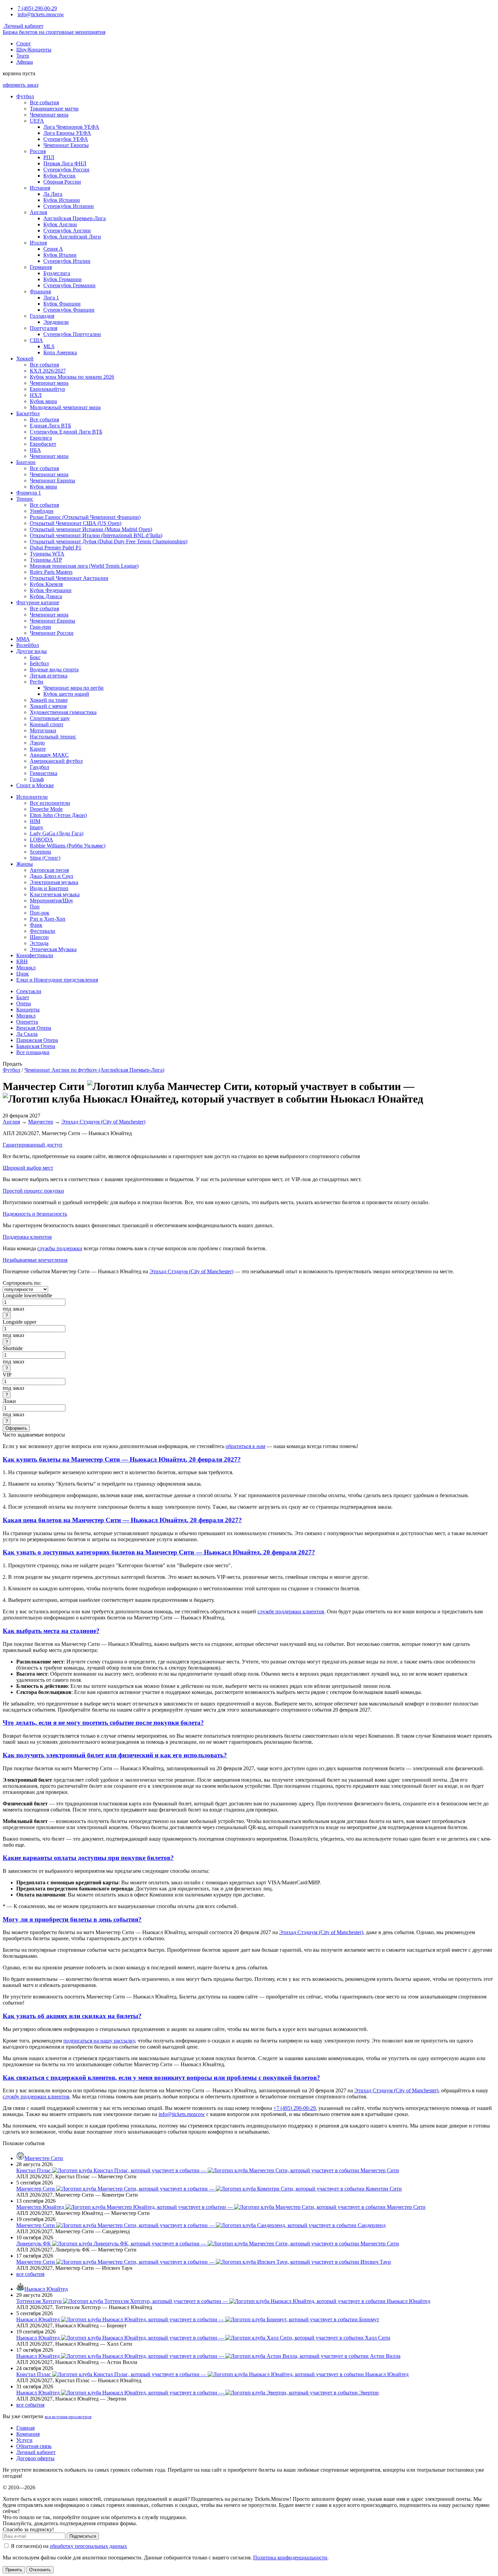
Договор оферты (35, 2458)
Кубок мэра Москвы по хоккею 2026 (72, 377)
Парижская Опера (37, 1040)
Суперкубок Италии (67, 261)
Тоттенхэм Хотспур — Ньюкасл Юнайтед (223, 2301)
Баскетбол (28, 413)
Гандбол (39, 767)
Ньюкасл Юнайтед (46, 2289)
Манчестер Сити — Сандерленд (201, 2225)
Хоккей (25, 359)
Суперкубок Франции (69, 310)
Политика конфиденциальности (290, 2558)
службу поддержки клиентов (36, 2097)
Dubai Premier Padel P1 (56, 548)
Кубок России (59, 176)
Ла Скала (27, 1034)
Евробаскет (43, 444)
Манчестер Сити (44, 2158)
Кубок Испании (62, 200)
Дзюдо (37, 743)
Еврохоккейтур (47, 389)
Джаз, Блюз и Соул (51, 876)
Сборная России (62, 182)
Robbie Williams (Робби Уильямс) (68, 846)
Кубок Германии (63, 279)
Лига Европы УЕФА (67, 133)
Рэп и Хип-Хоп (48, 919)
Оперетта (27, 1022)
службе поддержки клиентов (291, 1611)
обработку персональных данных (88, 2546)
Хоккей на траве (49, 700)
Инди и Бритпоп (49, 888)
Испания (40, 188)
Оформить (16, 1428)
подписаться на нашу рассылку (99, 2041)
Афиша (25, 62)
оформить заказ (20, 85)
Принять (14, 2570)
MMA (23, 639)
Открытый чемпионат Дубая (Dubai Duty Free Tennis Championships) (109, 541)
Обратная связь (34, 2446)
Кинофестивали (35, 955)
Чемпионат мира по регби (74, 688)
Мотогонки (43, 730)
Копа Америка (60, 352)
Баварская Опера (36, 1046)
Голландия (42, 316)
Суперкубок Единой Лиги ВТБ (66, 432)
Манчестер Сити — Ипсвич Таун (204, 2262)
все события (30, 2274)
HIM (35, 821)
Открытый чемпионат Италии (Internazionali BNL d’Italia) (96, 535)
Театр (23, 56)
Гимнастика (44, 773)
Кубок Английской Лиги (72, 237)
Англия (38, 212)
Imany (37, 827)
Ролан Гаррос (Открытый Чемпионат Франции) (85, 517)
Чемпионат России (52, 633)
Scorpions (40, 852)
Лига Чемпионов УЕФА (71, 127)
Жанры (25, 864)
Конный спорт (47, 724)
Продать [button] (12, 1064)
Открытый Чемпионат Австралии (69, 578)
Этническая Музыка (53, 949)
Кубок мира (43, 401)
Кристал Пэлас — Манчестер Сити (208, 2170)
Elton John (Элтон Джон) (58, 815)
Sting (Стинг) (45, 858)
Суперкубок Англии (67, 231)
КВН (22, 961)
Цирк (23, 974)
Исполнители (32, 797)
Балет (23, 997)
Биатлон (26, 462)
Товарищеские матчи (54, 109)
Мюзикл (26, 968)
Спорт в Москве (35, 785)
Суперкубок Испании (69, 206)
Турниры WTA (47, 554)
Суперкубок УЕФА (66, 139)
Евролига (41, 438)
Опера (24, 1003)
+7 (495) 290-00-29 (295, 2108)
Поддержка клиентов (27, 1237)
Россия (38, 151)
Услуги (24, 2440)
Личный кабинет (23, 26)
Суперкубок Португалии (72, 334)
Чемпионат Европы (66, 145)
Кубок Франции (62, 304)
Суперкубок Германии (69, 285)
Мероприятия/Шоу (51, 900)
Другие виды (32, 651)
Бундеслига (57, 273)
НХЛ (36, 395)
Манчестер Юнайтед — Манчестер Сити (221, 2207)
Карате (38, 749)
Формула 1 (29, 493)
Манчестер (41, 1122)
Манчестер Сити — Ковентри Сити (209, 2189)
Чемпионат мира (49, 115)
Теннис (25, 499)
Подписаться (83, 2536)
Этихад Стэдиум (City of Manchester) (103, 1122)
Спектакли (29, 991)
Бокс (35, 657)
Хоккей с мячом (48, 706)
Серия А (53, 249)
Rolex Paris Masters (51, 572)
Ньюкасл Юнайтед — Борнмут (198, 2319)
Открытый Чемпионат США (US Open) (76, 523)
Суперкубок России (66, 170)
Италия (38, 243)
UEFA (37, 121)
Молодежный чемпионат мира (65, 407)
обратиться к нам (245, 1446)
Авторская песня (49, 870)
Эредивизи (56, 322)
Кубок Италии (60, 255)
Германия (41, 267)
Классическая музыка (55, 894)
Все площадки (33, 1052)
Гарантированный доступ (33, 1145)
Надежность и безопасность (35, 1214)
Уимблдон (42, 511)
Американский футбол (56, 761)
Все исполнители (50, 803)
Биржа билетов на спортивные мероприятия (54, 32)
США (36, 340)
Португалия (44, 328)
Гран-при (40, 627)
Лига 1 (51, 298)
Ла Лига (53, 194)
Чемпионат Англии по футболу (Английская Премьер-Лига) (94, 1070)
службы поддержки (60, 1248)
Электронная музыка (54, 882)
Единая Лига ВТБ (50, 426)
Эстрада (39, 943)
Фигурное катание (38, 602)
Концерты (28, 1010)
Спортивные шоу (50, 718)
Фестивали (43, 931)
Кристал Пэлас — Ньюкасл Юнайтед (212, 2374)
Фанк (36, 925)
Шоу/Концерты (34, 50)
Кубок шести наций (66, 694)
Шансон (39, 937)
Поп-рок (40, 913)
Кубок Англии (60, 224)
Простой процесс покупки (33, 1191)
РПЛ (49, 157)
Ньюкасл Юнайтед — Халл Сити (203, 2338)
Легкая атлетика (49, 676)
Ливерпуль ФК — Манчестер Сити (208, 2244)
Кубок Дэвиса (46, 596)
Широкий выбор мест (28, 1168)
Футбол (25, 96)
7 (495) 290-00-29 (37, 8)
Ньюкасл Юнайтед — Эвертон (198, 2393)
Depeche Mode (46, 809)
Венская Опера (34, 1028)
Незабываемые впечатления (35, 1260)
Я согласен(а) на (68, 2546)
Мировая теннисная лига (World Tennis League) (84, 566)
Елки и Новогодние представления (57, 980)
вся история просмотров (68, 2417)
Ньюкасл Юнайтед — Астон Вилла (208, 2356)
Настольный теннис (53, 737)
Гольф (37, 779)
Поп (35, 907)
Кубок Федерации (51, 590)
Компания (28, 2434)
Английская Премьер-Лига (75, 218)
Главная (25, 2428)
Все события (44, 102)
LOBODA (41, 840)
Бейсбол (39, 663)
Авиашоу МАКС (49, 755)
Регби (37, 682)
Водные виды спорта (54, 669)
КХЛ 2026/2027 (48, 371)
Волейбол (28, 645)
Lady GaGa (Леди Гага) (57, 833)
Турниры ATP (46, 560)
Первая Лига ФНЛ (65, 163)
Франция (40, 291)
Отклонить (40, 2570)
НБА (35, 450)
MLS (49, 346)
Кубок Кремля (46, 584)
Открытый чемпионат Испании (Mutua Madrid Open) (91, 529)
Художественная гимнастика (63, 712)
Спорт (24, 44)
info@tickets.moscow (41, 14)
